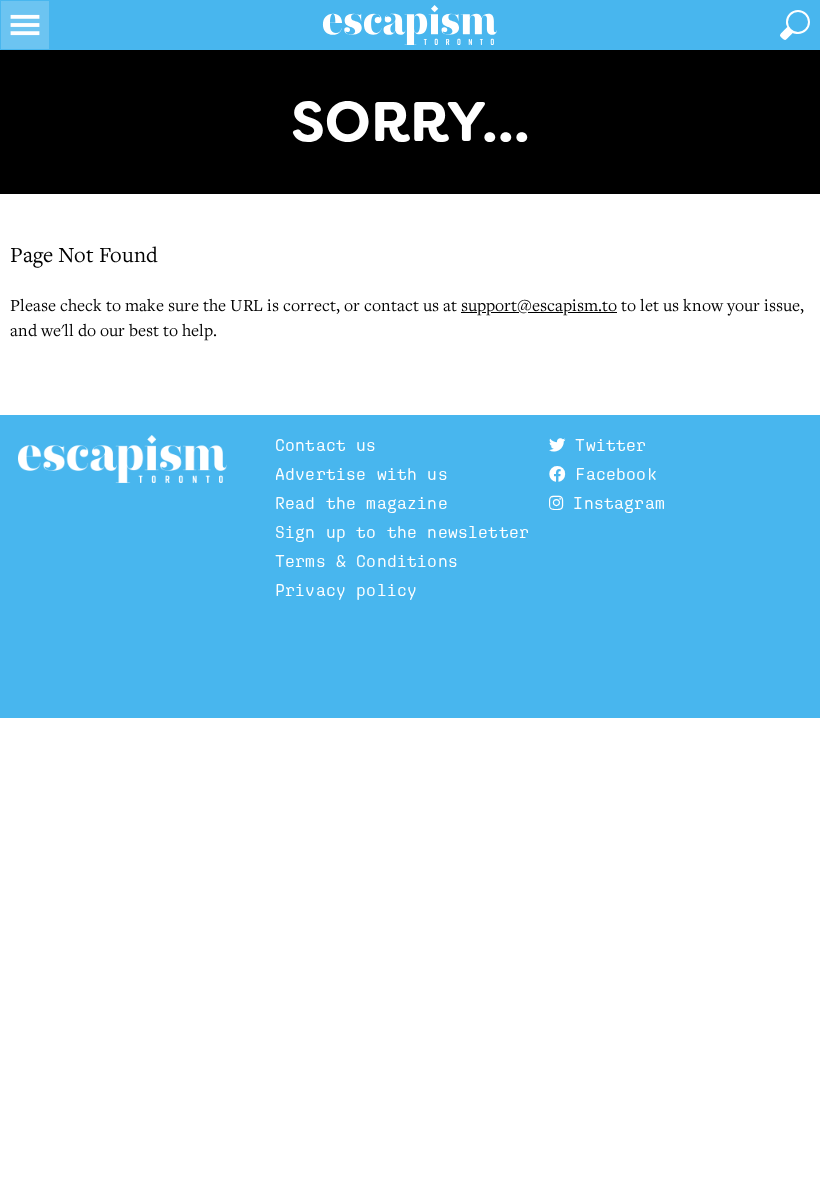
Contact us (326, 445)
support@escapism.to (539, 305)
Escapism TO (122, 460)
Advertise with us (361, 474)
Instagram (614, 503)
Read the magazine (361, 503)
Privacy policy (346, 590)
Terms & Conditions (366, 561)
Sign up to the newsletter (402, 532)
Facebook (610, 474)
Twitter (605, 445)
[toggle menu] (25, 25)
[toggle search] (795, 25)
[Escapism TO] (410, 25)
